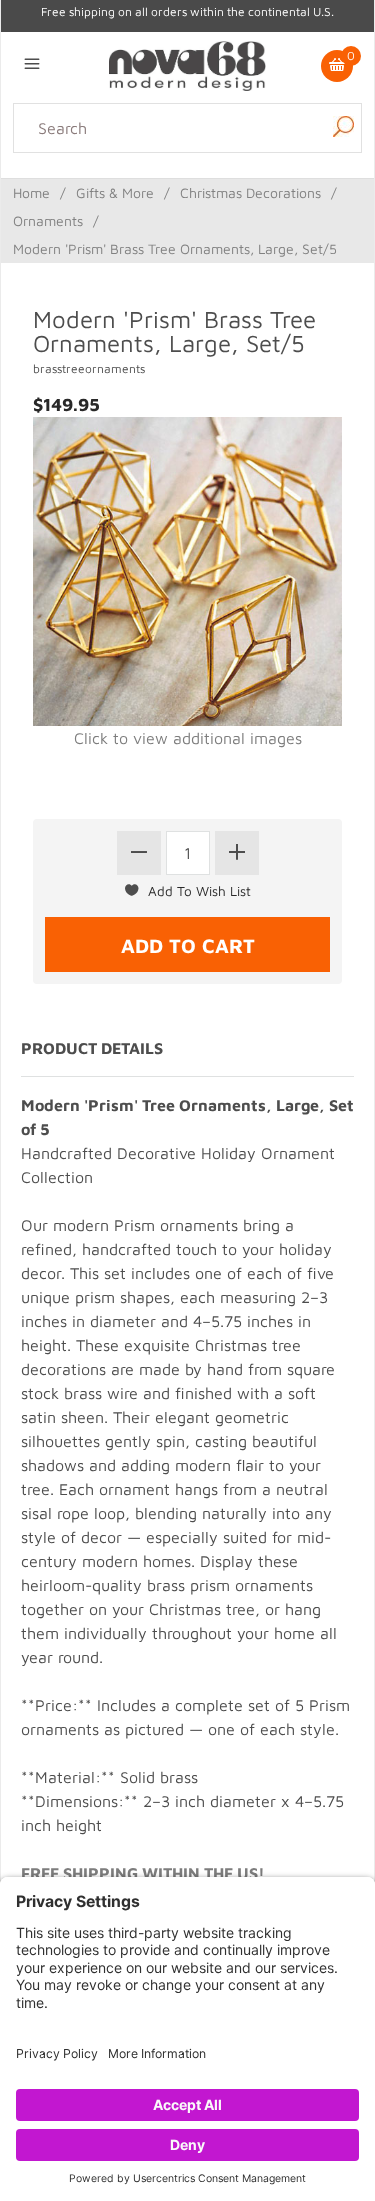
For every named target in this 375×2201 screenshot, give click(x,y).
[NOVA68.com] (187, 64)
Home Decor (115, 190)
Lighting (36, 190)
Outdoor (338, 190)
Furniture (150, 214)
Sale (242, 214)
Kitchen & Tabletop (234, 190)
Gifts (205, 214)
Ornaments (48, 220)
